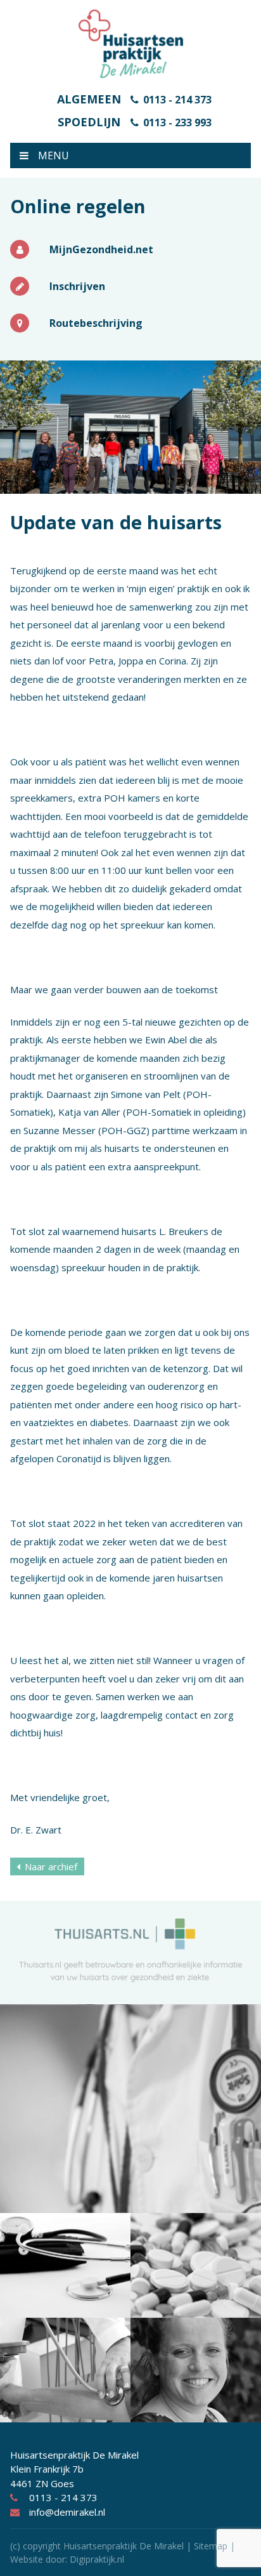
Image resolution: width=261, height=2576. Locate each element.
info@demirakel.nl (67, 2512)
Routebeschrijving (96, 323)
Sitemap (211, 2546)
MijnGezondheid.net (101, 249)
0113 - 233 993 (177, 122)
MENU (54, 155)
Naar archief (51, 1866)
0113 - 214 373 (177, 100)
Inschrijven (77, 286)
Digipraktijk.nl (97, 2559)
